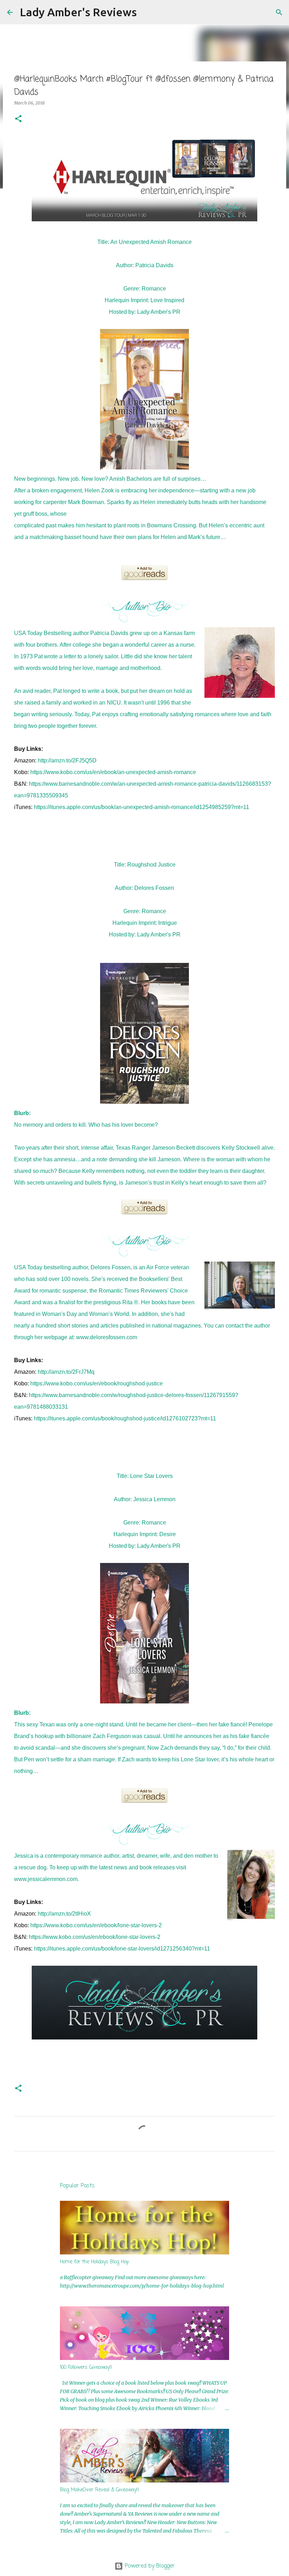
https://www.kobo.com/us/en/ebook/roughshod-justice (97, 1383)
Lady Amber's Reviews (78, 12)
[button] (18, 119)
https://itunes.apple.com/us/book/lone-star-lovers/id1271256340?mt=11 (122, 1949)
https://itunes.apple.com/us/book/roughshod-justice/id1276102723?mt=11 (125, 1418)
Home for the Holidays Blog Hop (94, 2262)
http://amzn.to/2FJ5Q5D (67, 760)
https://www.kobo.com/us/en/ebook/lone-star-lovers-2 (96, 1925)
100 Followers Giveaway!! (86, 2368)
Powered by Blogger (149, 2566)
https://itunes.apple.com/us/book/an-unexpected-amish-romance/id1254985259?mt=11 (142, 807)
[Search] (147, 12)
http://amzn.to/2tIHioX (64, 1914)
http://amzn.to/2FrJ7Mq (66, 1372)
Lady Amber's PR (159, 312)
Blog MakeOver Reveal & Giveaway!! (100, 2490)
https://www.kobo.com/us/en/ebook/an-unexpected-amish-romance (113, 772)
